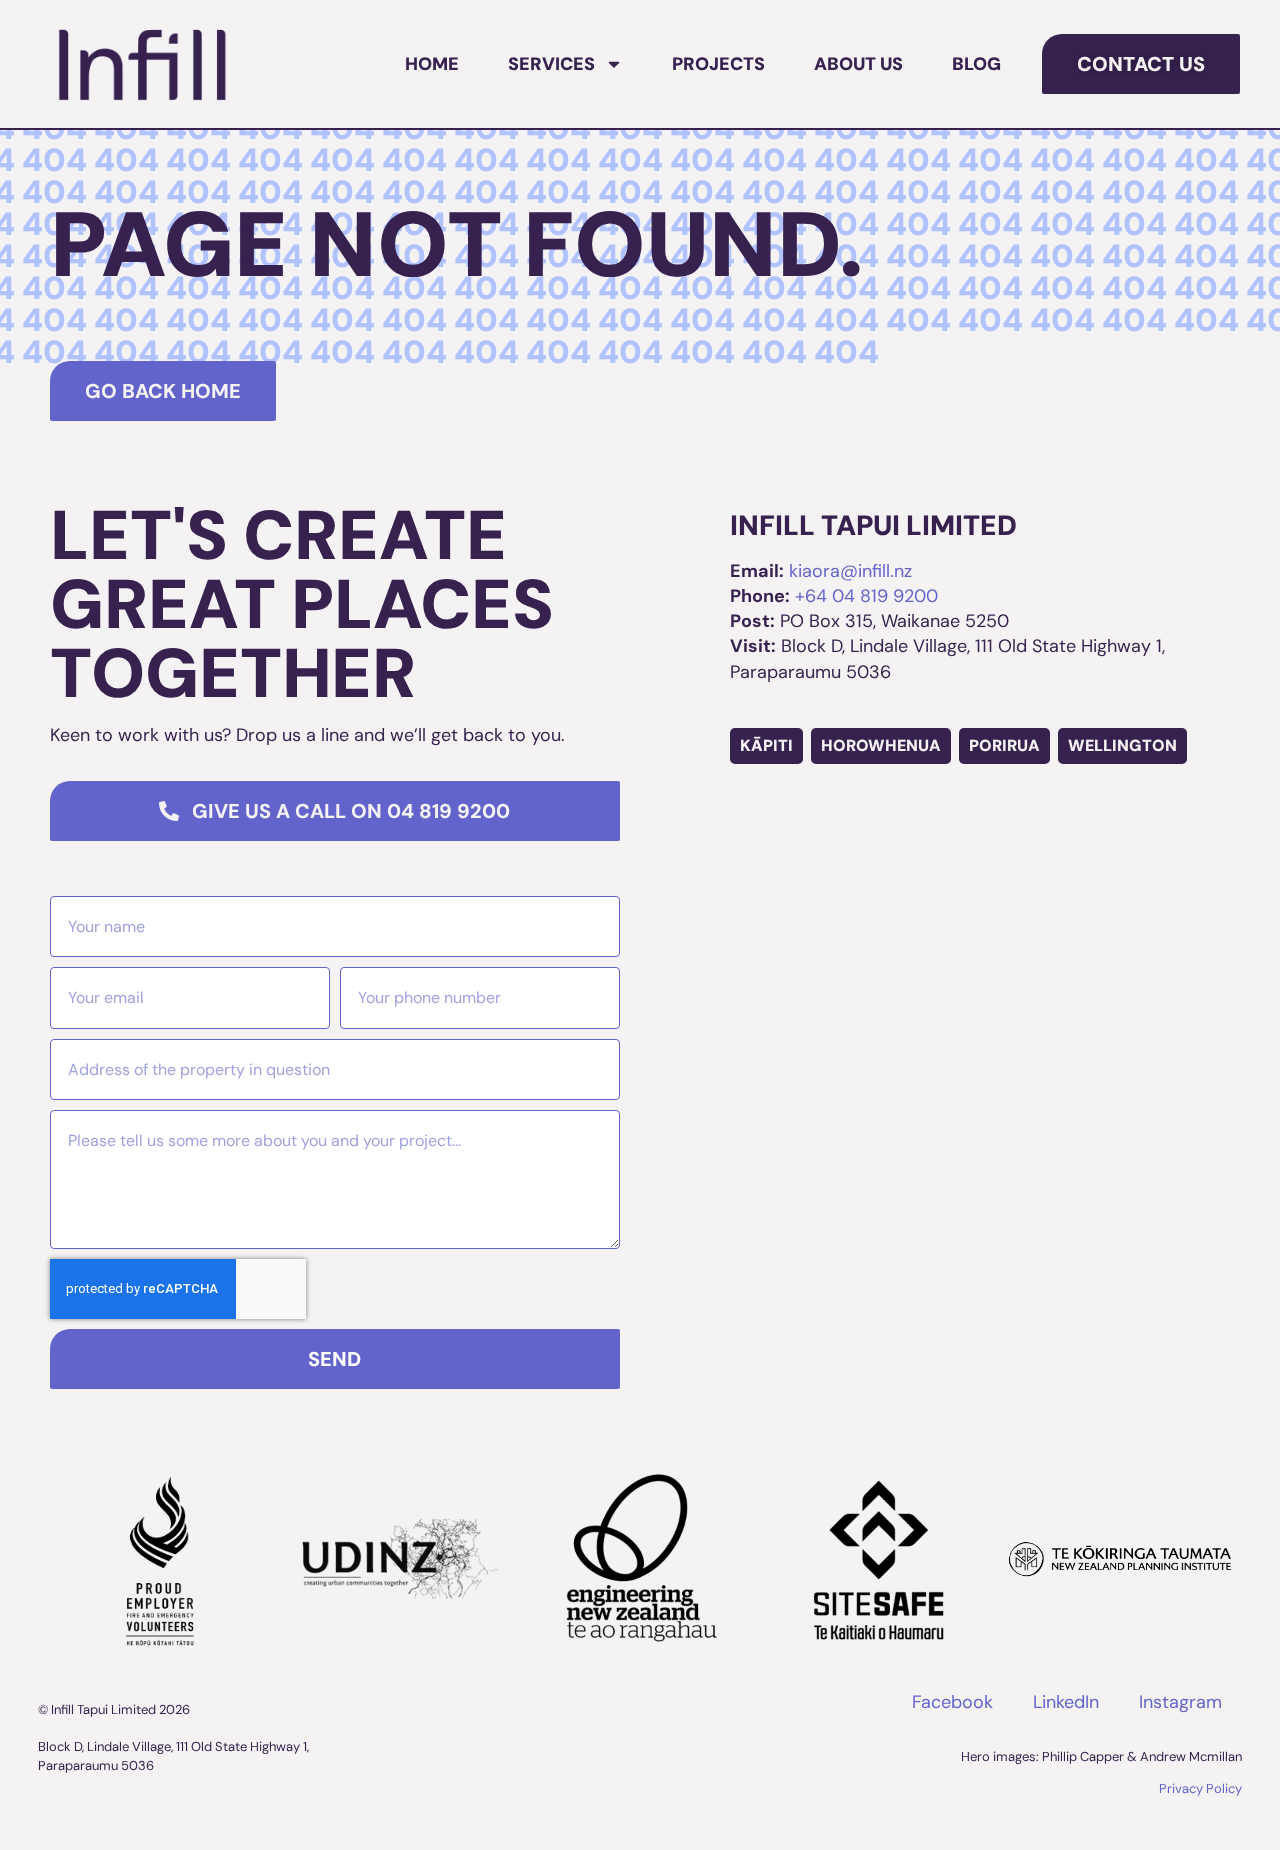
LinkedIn (1066, 1702)
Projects (718, 64)
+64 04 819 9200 (866, 596)
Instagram (1180, 1702)
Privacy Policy (1200, 1788)
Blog (976, 64)
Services (551, 64)
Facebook (952, 1702)
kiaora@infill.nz (850, 571)
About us (858, 64)
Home (432, 64)
